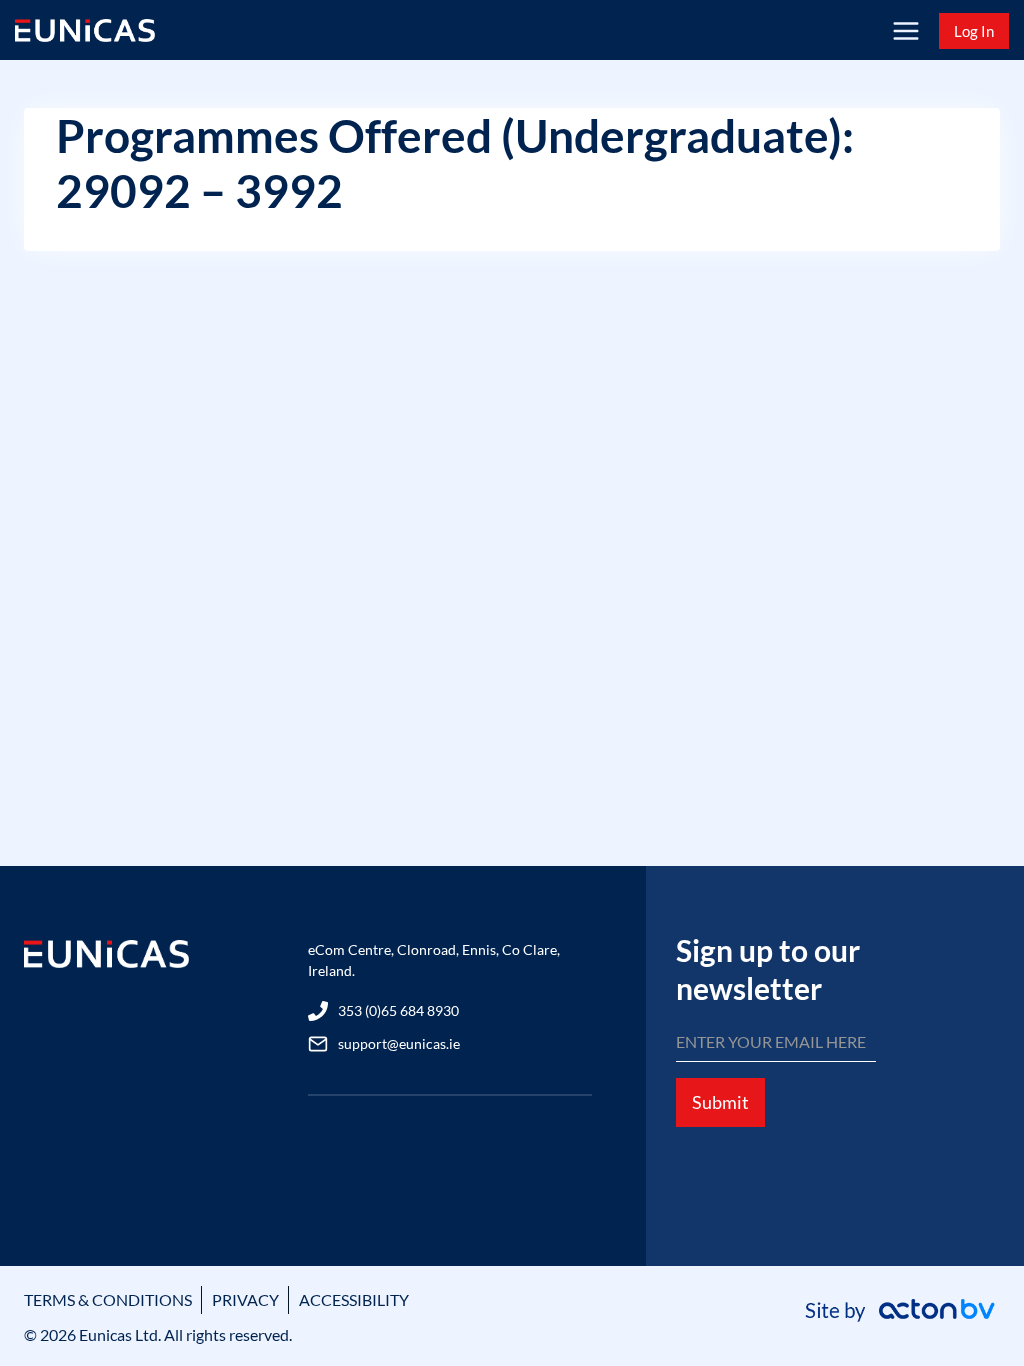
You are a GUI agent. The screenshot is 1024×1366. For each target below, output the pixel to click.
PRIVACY (245, 1299)
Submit (720, 1102)
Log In (974, 31)
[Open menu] (905, 30)
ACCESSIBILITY (354, 1299)
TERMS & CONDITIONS (108, 1299)
